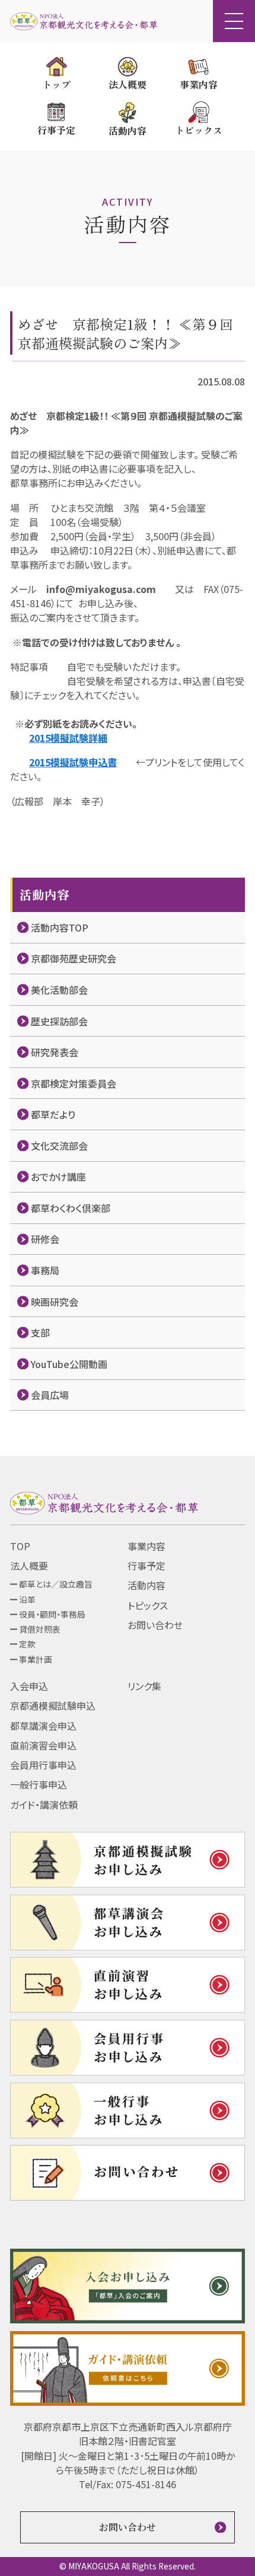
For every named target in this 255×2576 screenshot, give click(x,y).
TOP (20, 1546)
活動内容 (146, 1585)
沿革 (27, 1599)
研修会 (45, 1239)
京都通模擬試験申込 (53, 1705)
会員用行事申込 (43, 1765)
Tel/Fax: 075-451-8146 (128, 2484)
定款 (27, 1644)
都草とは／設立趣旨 (56, 1584)
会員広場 (50, 1395)
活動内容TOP (60, 927)
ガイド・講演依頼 (44, 1805)
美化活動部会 (59, 990)
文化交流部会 (59, 1146)
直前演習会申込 (43, 1745)
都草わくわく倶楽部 (71, 1208)
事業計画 (36, 1659)
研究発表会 (55, 1052)
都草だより (53, 1114)
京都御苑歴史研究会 (74, 958)
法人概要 (29, 1566)
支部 (40, 1332)
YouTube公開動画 (69, 1364)
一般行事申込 (39, 1784)
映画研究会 (55, 1302)
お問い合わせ (155, 1625)
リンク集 (144, 1686)
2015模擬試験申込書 (73, 762)
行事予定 (146, 1566)
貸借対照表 (40, 1629)
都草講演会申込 (43, 1726)
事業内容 (146, 1546)
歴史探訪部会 (59, 1021)
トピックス (148, 1605)
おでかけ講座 (58, 1177)
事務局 (45, 1270)
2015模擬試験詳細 (68, 738)
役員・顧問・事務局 (52, 1614)
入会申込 (29, 1686)
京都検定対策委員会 (74, 1083)
